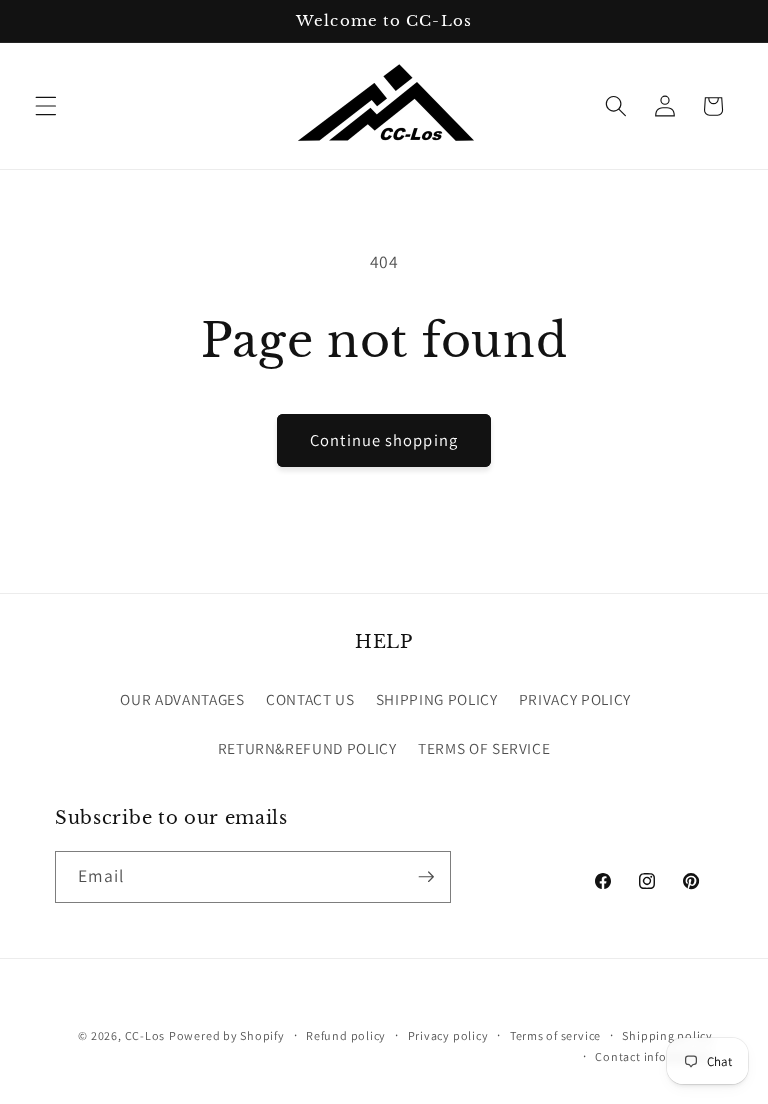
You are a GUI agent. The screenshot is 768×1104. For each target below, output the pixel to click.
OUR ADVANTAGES (182, 699)
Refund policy (346, 1035)
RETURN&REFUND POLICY (307, 748)
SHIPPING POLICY (437, 699)
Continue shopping (384, 440)
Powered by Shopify (227, 1035)
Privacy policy (448, 1035)
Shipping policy (667, 1035)
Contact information (654, 1056)
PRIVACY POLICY (575, 699)
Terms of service (555, 1035)
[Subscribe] (426, 877)
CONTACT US (310, 699)
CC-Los (145, 1035)
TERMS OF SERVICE (484, 748)
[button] (46, 106)
